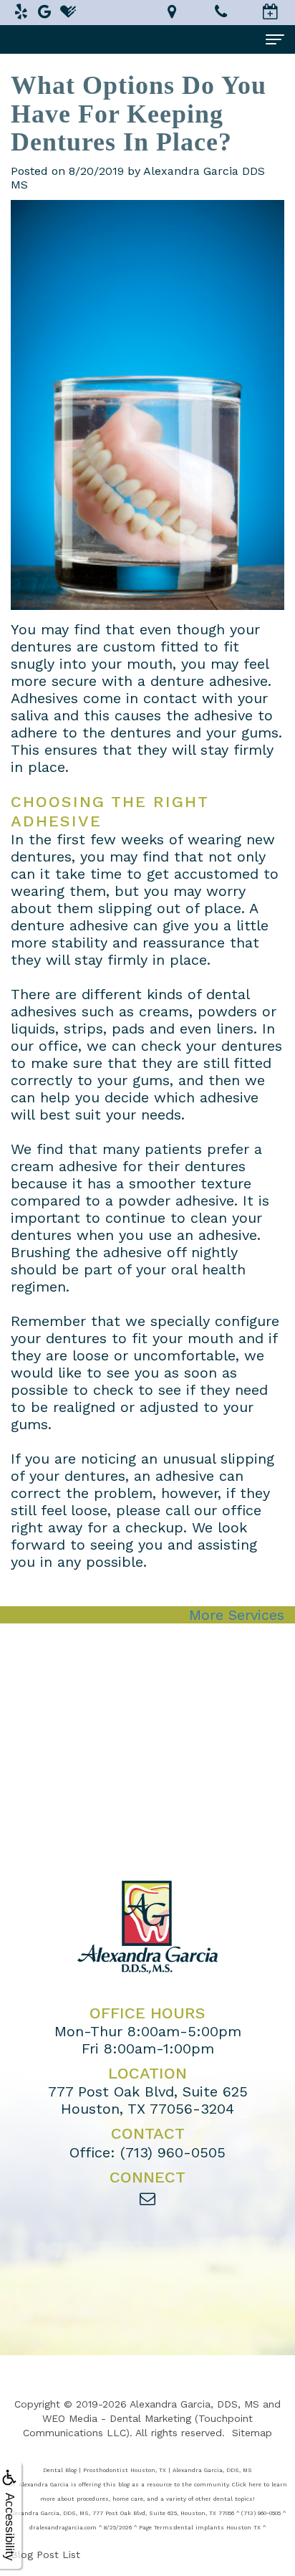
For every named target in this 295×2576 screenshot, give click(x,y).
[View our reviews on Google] (44, 11)
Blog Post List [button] (45, 2554)
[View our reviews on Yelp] (21, 11)
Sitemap (252, 2433)
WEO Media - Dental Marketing (117, 2418)
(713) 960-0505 (173, 2152)
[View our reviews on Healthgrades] (68, 11)
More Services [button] (237, 1615)
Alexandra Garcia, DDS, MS (194, 2404)
